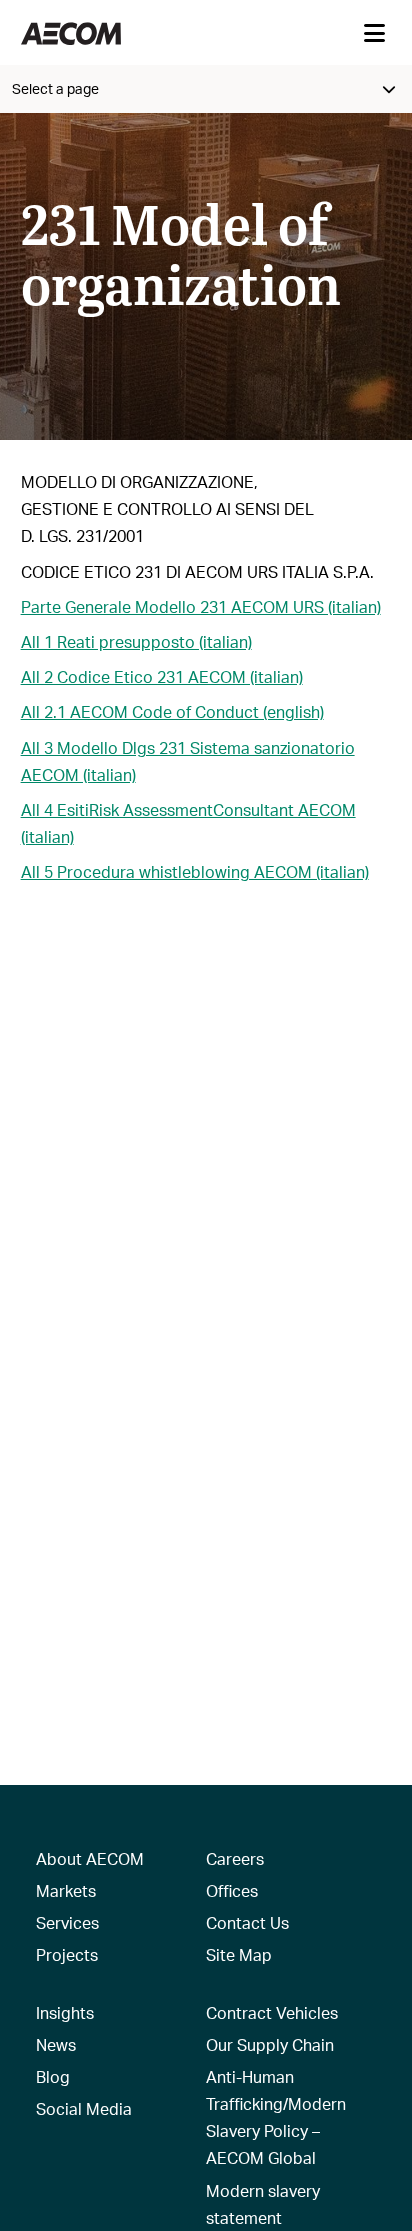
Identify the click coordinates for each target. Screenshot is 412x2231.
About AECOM (90, 1858)
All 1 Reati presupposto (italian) (136, 641)
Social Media (84, 2108)
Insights (65, 2012)
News (56, 2044)
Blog (53, 2076)
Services (67, 1922)
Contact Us (247, 1922)
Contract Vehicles (272, 2012)
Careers (235, 1858)
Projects (67, 1954)
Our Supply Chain (270, 2044)
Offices (232, 1890)
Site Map (239, 1954)
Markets (66, 1890)
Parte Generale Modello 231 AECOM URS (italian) (201, 606)
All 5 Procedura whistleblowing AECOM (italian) (195, 871)
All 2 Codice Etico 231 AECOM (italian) (162, 676)
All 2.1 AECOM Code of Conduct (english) (172, 711)
